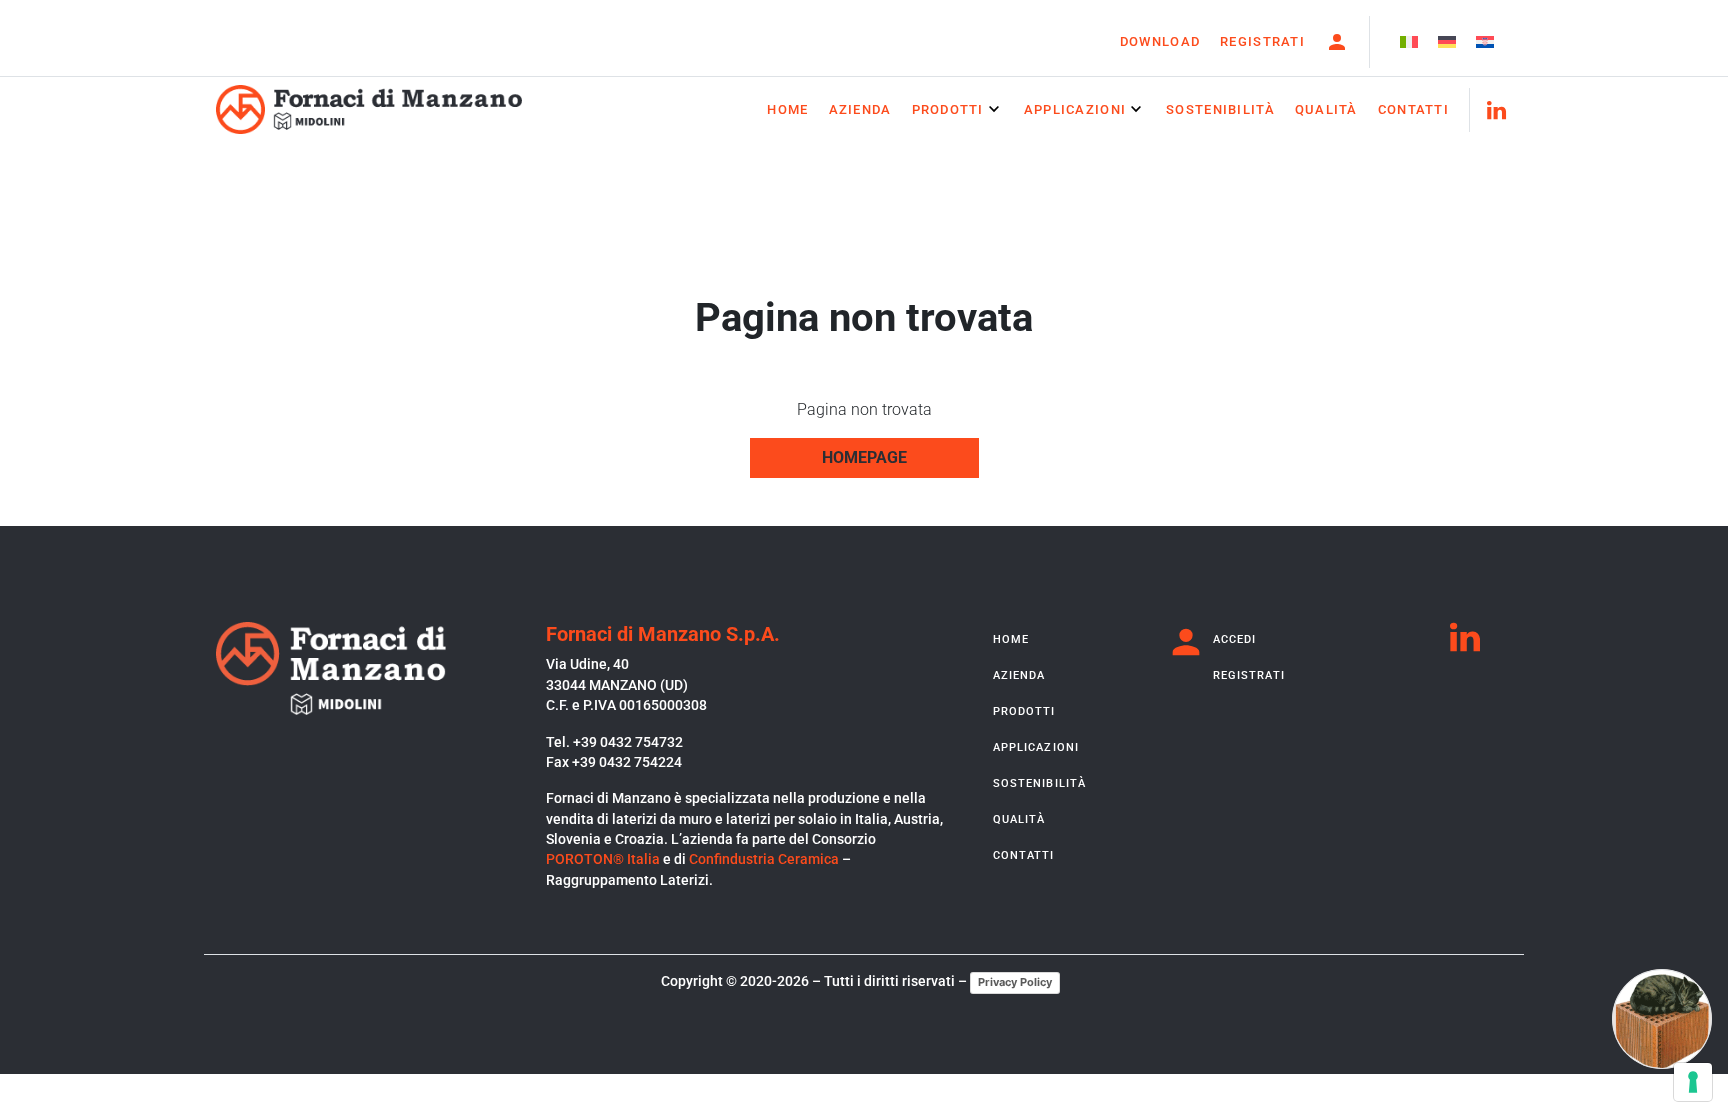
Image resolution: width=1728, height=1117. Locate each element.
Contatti (1413, 109)
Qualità (1326, 109)
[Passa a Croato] (1485, 42)
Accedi (1235, 639)
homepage (864, 457)
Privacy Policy (1015, 982)
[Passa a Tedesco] (1447, 42)
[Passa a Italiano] (1409, 42)
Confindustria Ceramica (764, 859)
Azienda (860, 109)
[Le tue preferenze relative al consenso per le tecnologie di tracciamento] (1693, 1082)
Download (1160, 41)
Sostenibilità (1220, 109)
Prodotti (948, 109)
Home (787, 109)
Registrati (1262, 41)
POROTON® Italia (603, 859)
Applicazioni (1075, 109)
